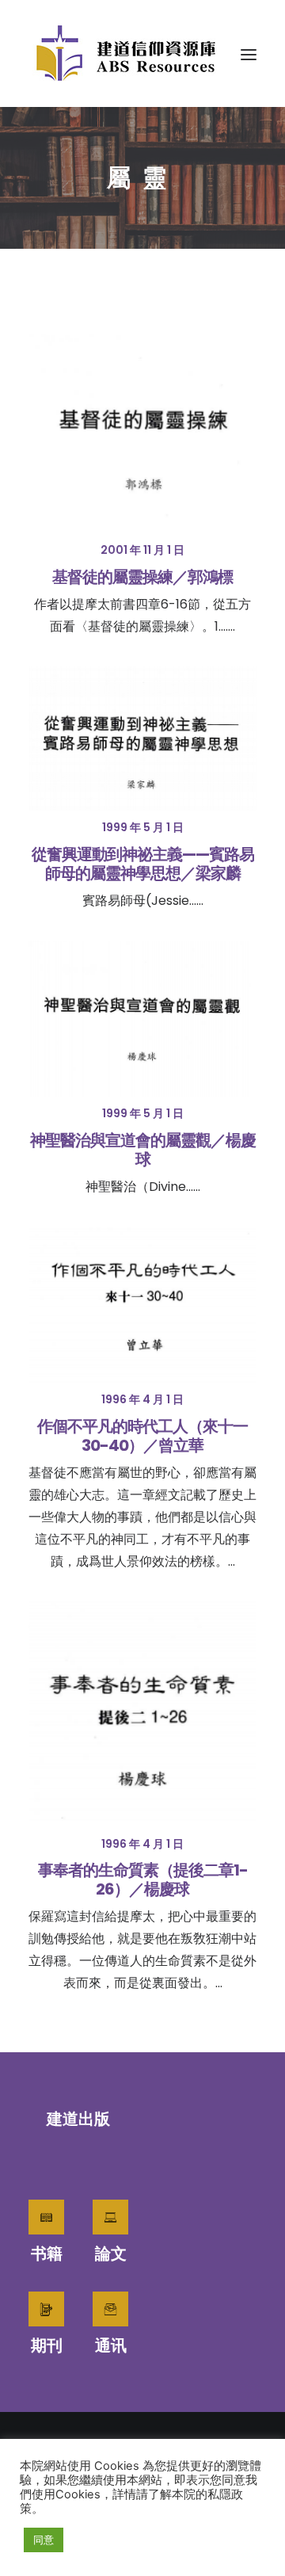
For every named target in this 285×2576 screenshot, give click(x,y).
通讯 (111, 2345)
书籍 (47, 2254)
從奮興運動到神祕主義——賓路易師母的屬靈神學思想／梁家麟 (143, 864)
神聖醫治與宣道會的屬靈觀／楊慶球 (143, 1150)
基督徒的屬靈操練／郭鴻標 (142, 577)
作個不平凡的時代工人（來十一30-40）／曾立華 (142, 1436)
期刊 (47, 2345)
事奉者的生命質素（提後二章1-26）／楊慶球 (143, 1880)
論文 (111, 2254)
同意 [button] (44, 2540)
